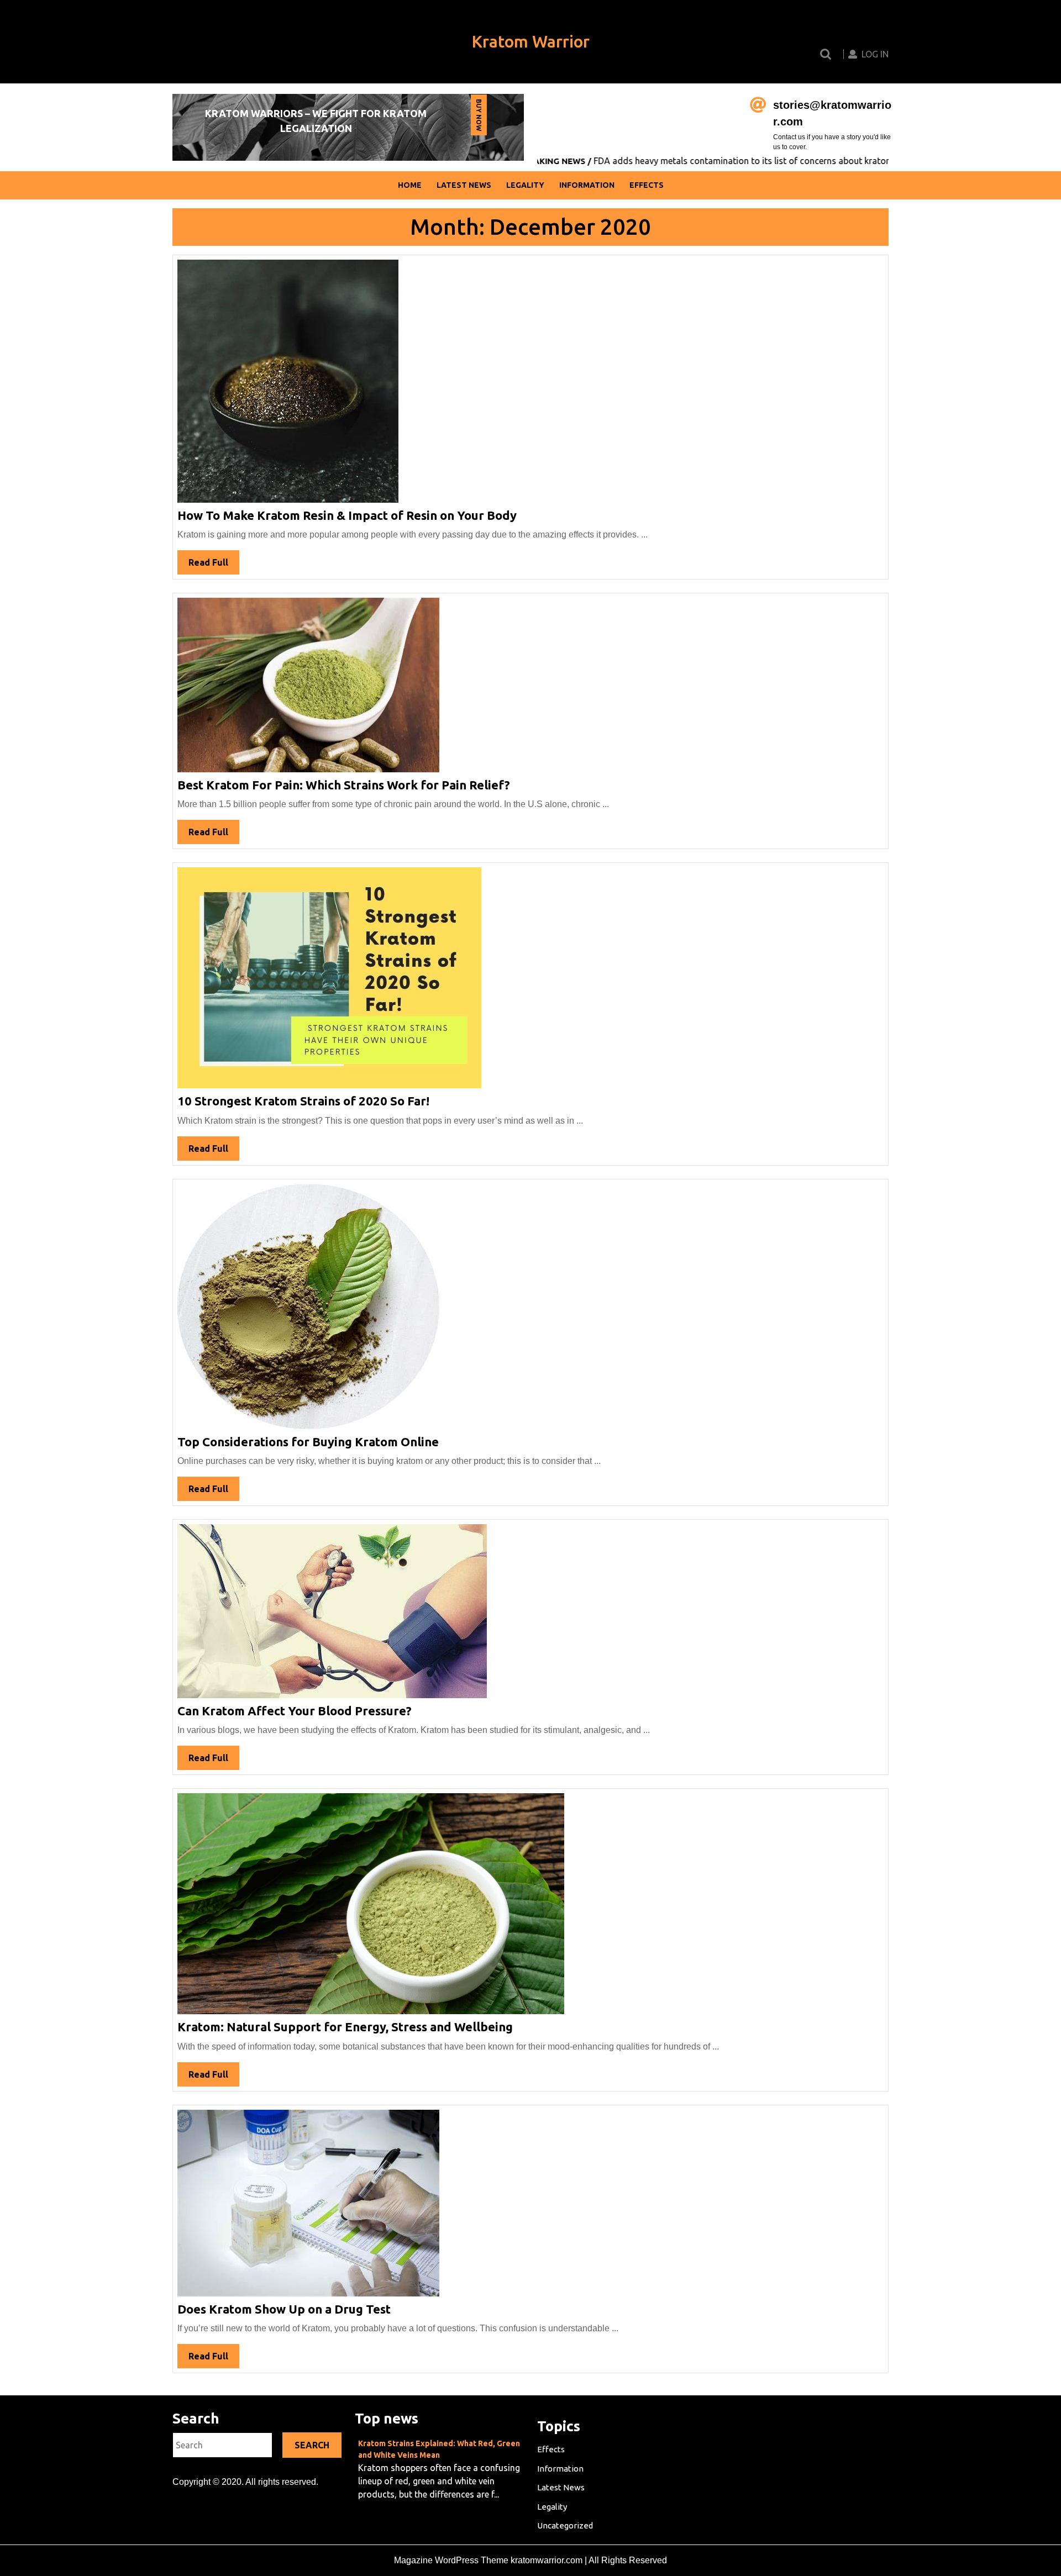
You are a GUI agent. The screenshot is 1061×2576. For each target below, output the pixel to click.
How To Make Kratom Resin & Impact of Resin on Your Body (347, 515)
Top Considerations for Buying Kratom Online (308, 1442)
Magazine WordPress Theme (451, 2560)
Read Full (214, 566)
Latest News (464, 185)
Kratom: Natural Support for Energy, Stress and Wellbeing (345, 2027)
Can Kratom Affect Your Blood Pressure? (295, 1711)
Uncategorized (565, 2525)
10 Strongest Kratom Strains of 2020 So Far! (303, 1101)
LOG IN (875, 54)
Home (410, 185)
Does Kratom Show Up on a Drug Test (284, 2309)
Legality (525, 185)
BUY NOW (478, 117)
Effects (647, 185)
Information (587, 185)
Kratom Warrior (531, 41)
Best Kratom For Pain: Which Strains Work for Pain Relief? (344, 785)
